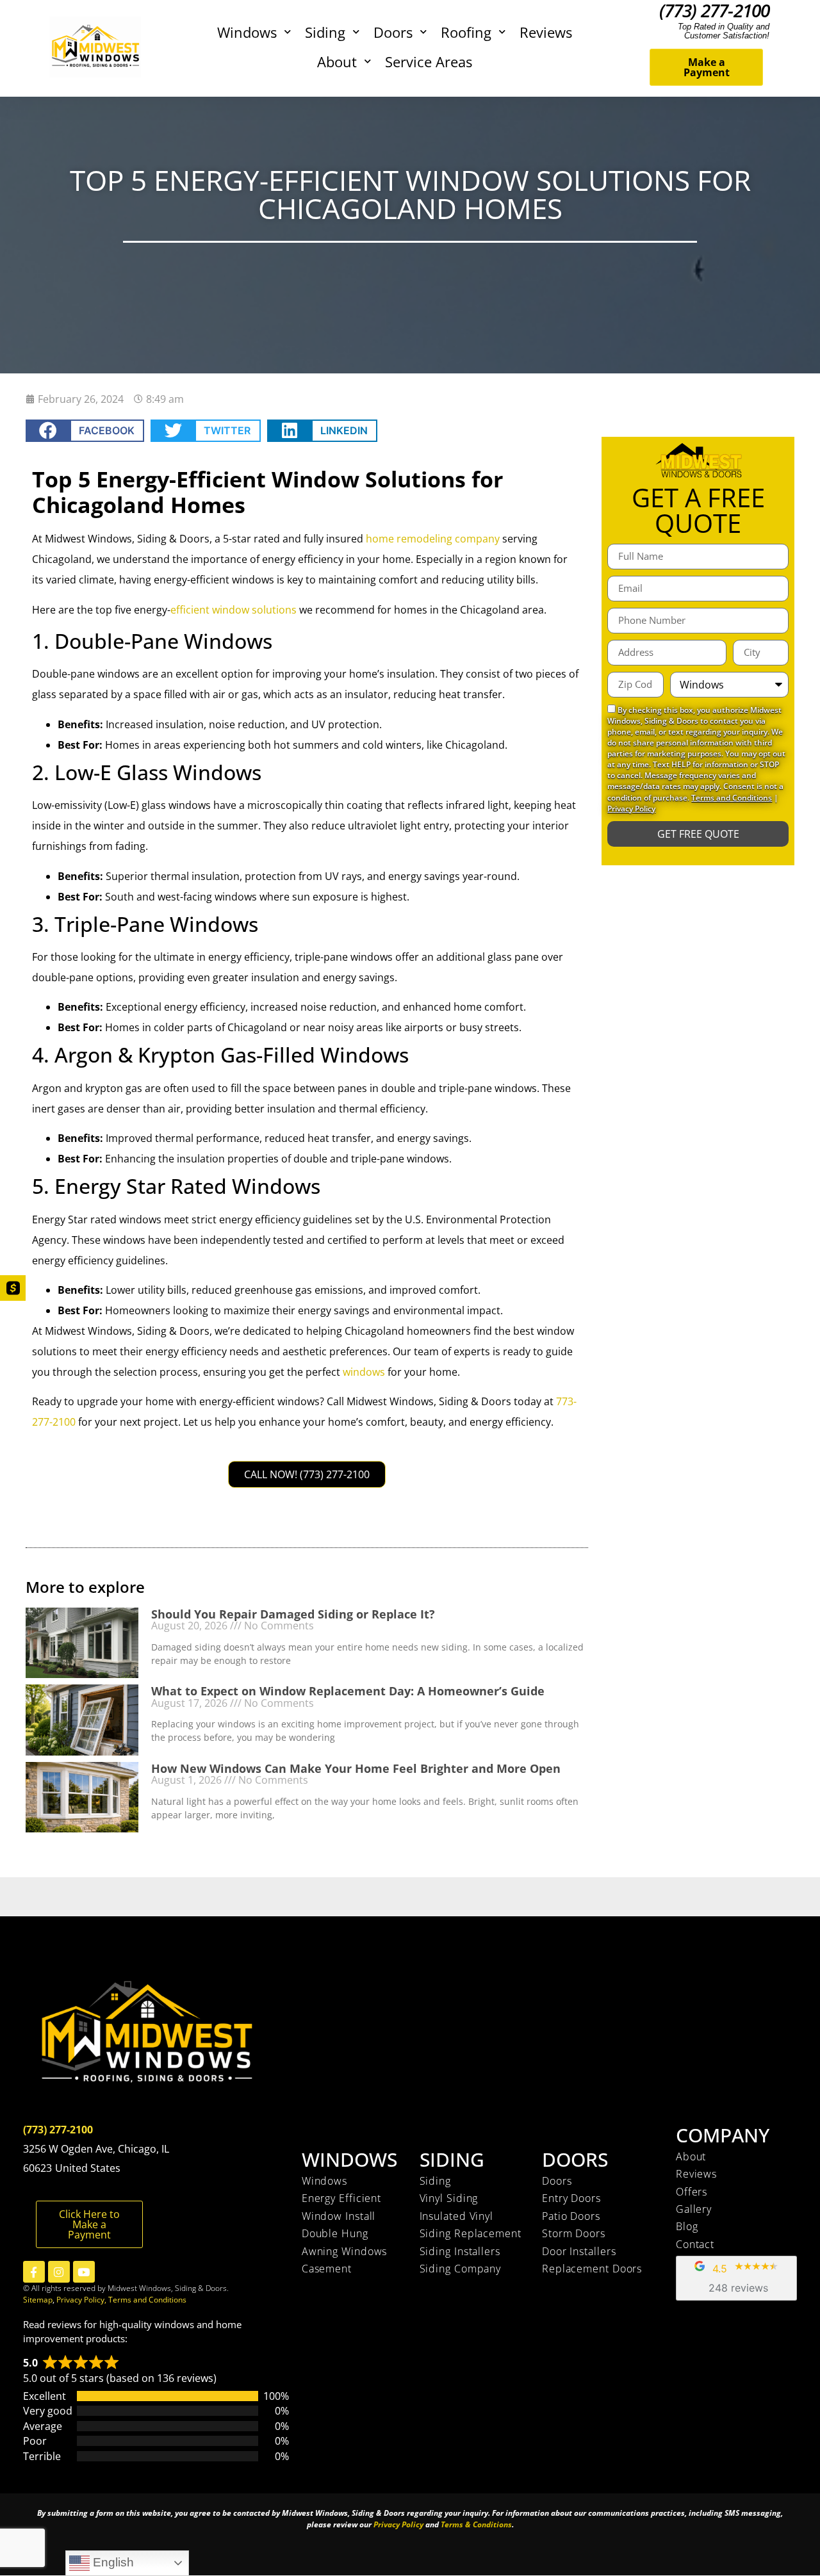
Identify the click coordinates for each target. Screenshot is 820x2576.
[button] (85, 431)
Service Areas (429, 61)
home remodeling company (433, 539)
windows (364, 1372)
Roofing (466, 32)
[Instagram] (59, 2272)
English (112, 2562)
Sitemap (38, 2300)
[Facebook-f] (34, 2272)
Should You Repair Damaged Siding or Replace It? (293, 1614)
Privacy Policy (631, 809)
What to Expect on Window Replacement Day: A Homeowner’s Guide (348, 1691)
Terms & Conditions (476, 2524)
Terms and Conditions (732, 798)
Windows (247, 32)
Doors (393, 32)
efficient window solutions (234, 610)
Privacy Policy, (82, 2300)
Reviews (546, 32)
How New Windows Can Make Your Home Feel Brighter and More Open (356, 1768)
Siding (325, 32)
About (337, 61)
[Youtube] (84, 2272)
